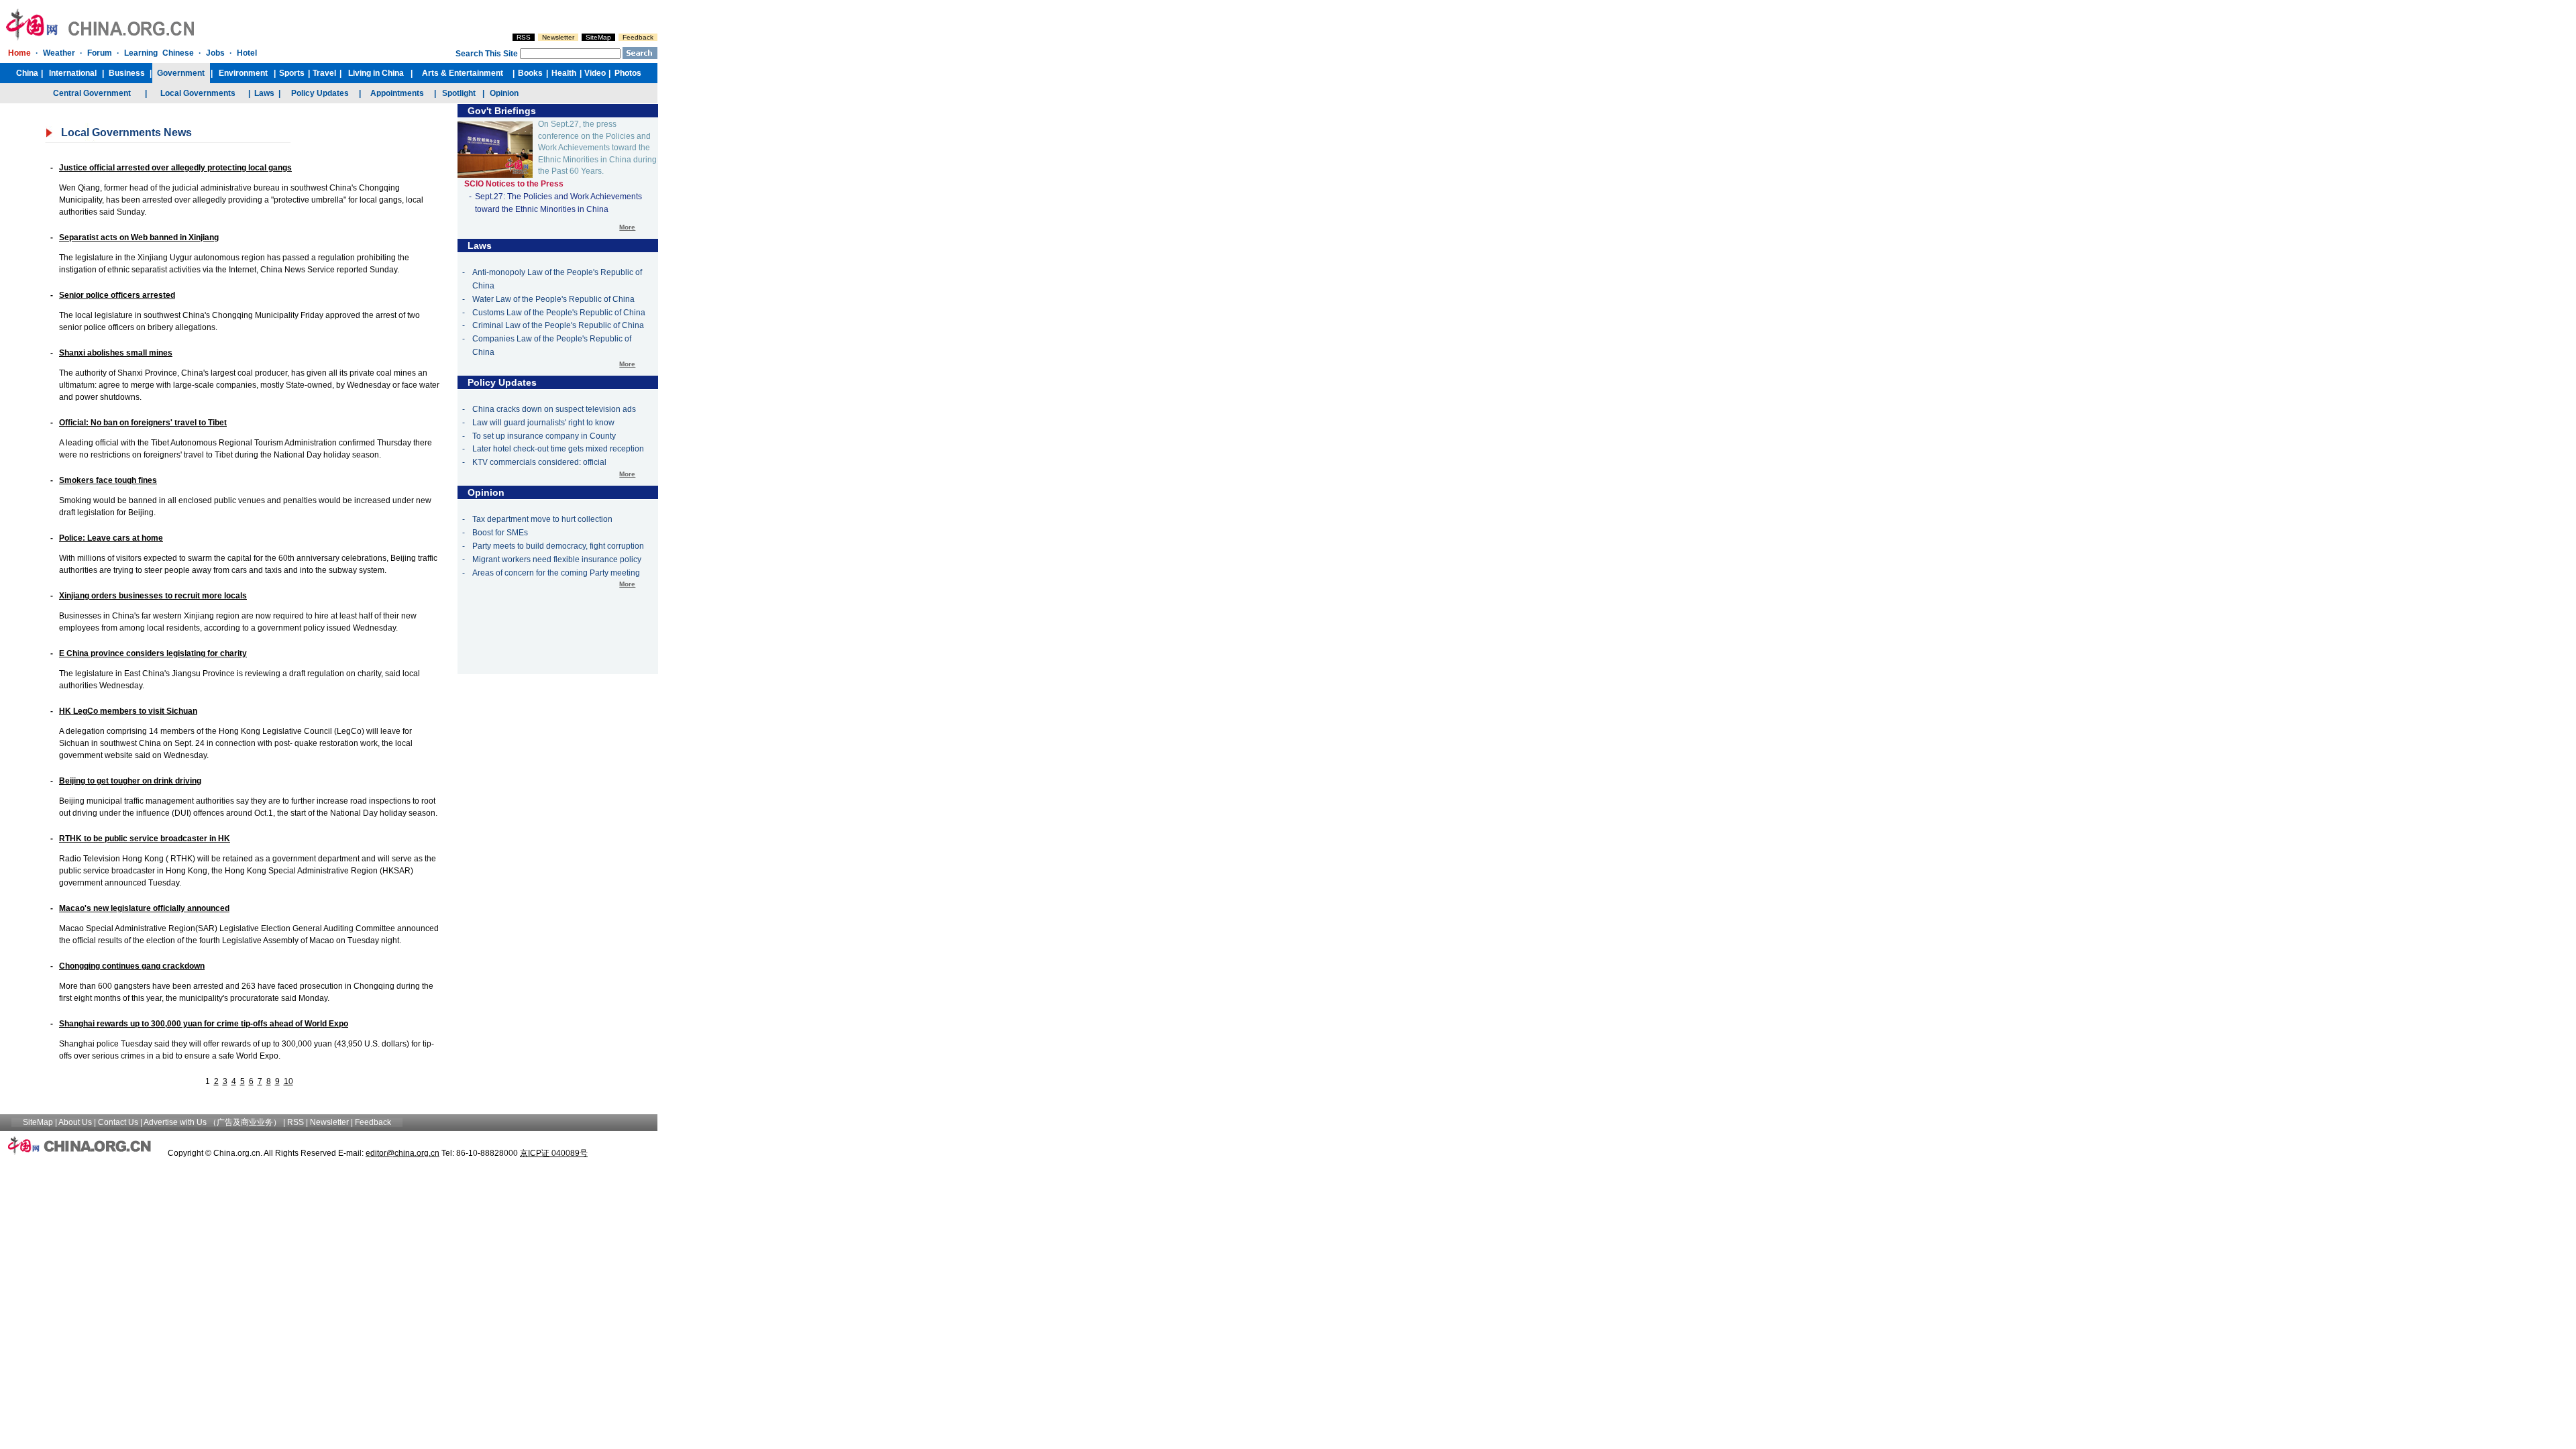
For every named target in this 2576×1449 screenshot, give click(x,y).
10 (288, 1081)
